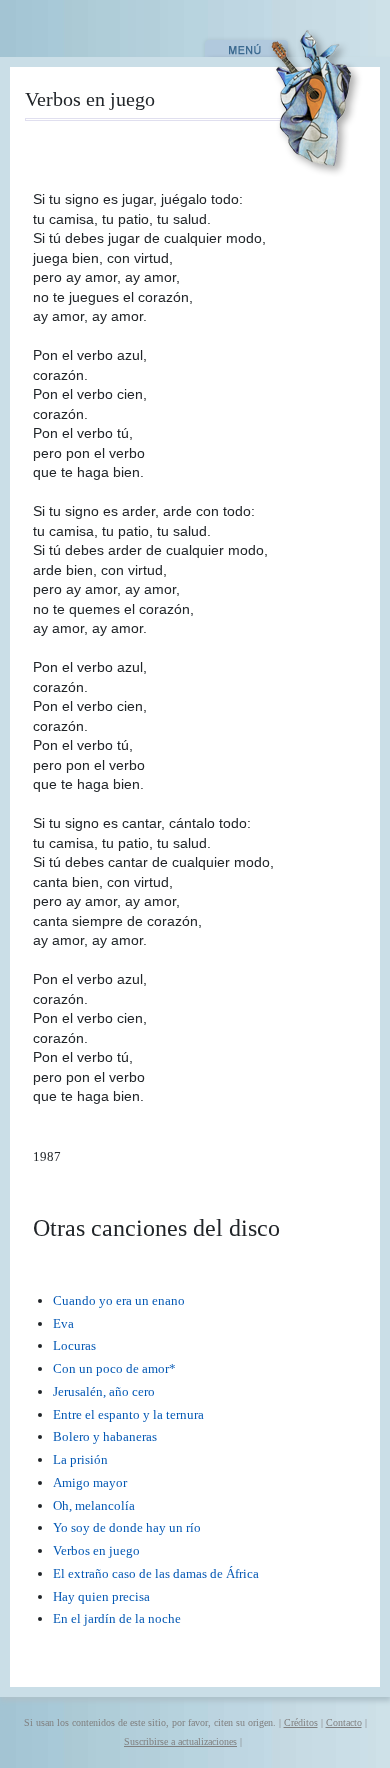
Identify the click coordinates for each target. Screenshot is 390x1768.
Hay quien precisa (101, 1596)
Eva (63, 1323)
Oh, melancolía (94, 1505)
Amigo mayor (90, 1482)
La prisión (80, 1459)
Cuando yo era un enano (119, 1300)
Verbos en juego (96, 1550)
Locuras (74, 1345)
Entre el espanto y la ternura (128, 1414)
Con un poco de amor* (114, 1368)
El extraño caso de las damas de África (156, 1573)
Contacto (344, 1722)
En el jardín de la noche (117, 1618)
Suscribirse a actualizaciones (180, 1741)
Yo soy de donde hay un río (127, 1527)
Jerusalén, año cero (104, 1391)
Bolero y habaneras (105, 1436)
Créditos (301, 1722)
